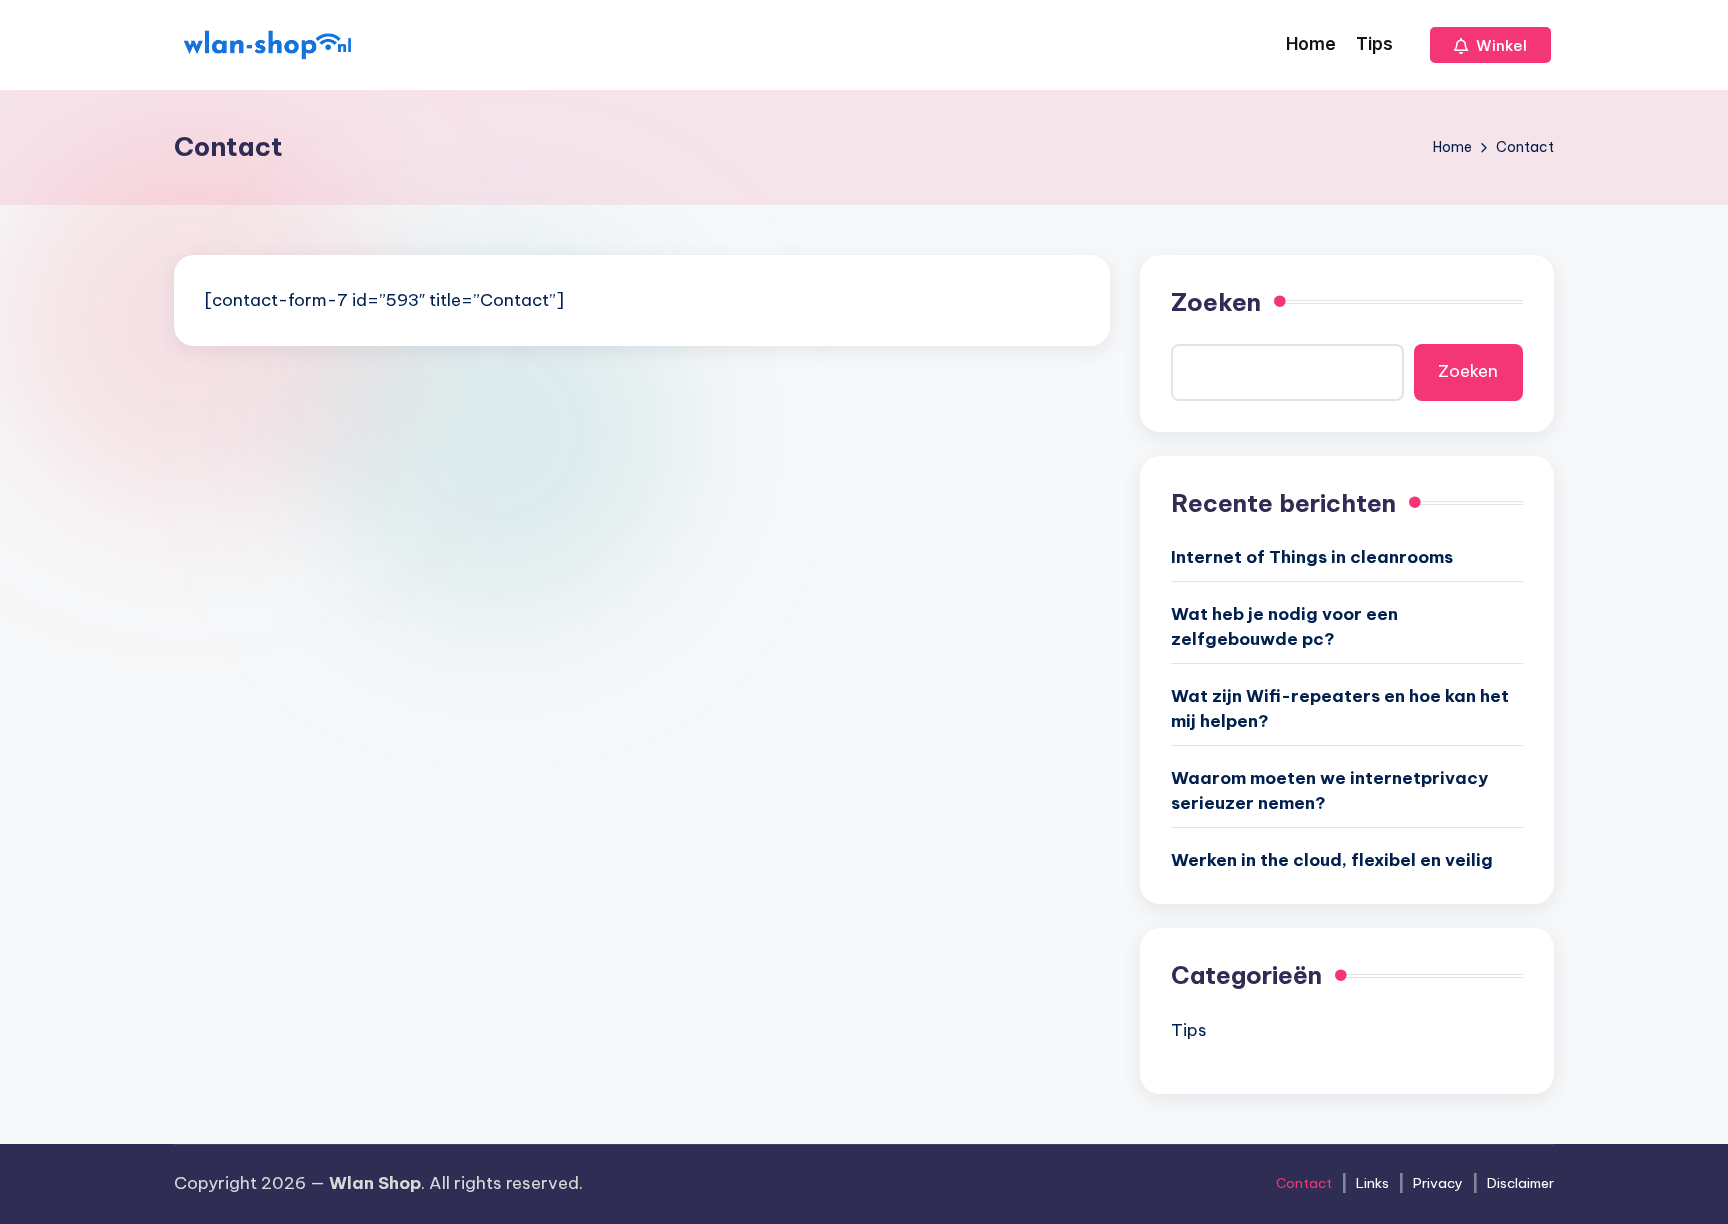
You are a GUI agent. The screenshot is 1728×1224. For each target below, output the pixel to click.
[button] (1490, 45)
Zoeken (1216, 302)
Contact (1304, 1183)
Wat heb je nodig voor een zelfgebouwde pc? (1284, 627)
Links (1372, 1183)
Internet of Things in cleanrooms (1312, 557)
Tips (1189, 1030)
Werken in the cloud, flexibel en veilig (1332, 860)
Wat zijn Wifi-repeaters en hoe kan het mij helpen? (1340, 709)
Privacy (1438, 1183)
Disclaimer (1520, 1183)
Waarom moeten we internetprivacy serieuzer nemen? (1329, 791)
